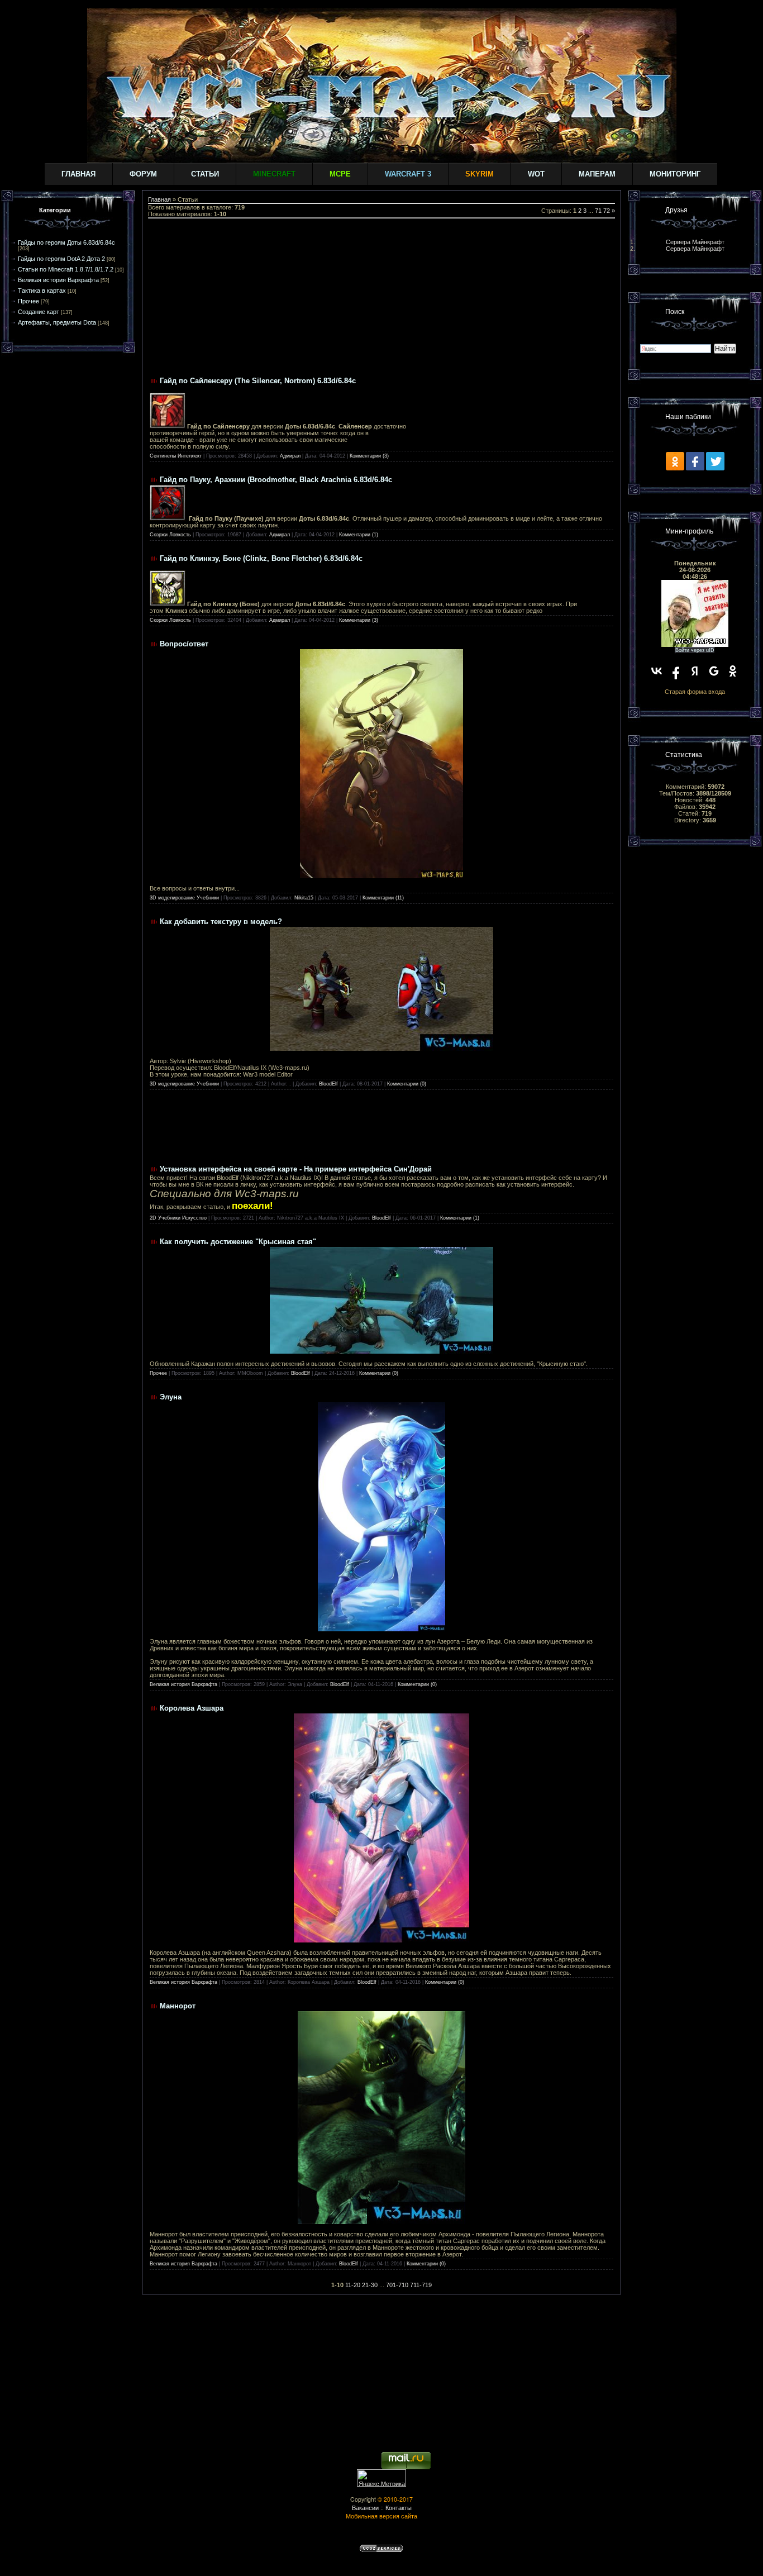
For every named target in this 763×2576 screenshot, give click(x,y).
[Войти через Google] (714, 671)
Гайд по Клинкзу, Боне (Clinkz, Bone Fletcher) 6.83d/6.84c (261, 558)
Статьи (205, 174)
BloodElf (328, 1084)
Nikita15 (304, 898)
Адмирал (290, 456)
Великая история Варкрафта (58, 280)
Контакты (399, 2508)
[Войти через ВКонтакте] (657, 671)
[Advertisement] (381, 297)
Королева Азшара (192, 1708)
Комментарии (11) (383, 898)
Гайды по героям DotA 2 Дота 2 (61, 259)
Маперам (597, 174)
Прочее (28, 301)
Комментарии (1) (359, 535)
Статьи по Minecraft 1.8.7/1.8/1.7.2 (66, 269)
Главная (78, 174)
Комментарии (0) (407, 1084)
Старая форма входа (695, 692)
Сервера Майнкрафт (695, 242)
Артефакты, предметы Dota (57, 322)
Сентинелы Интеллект (176, 456)
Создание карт (39, 312)
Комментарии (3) (369, 456)
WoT (536, 174)
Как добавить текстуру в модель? (221, 922)
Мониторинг (675, 174)
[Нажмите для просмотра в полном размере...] (382, 876)
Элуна (171, 1397)
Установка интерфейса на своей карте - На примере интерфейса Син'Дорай (296, 1169)
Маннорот (178, 2006)
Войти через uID (695, 650)
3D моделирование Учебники (184, 898)
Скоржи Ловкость (170, 535)
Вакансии (365, 2508)
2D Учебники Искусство (178, 1218)
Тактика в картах (42, 291)
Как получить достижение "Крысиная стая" (238, 1242)
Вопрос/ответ (184, 644)
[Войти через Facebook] (676, 671)
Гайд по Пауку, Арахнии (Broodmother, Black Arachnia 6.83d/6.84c (276, 480)
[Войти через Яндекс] (695, 671)
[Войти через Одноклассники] (733, 671)
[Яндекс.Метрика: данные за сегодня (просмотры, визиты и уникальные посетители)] (381, 2478)
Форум (143, 174)
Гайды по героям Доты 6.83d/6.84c (66, 242)
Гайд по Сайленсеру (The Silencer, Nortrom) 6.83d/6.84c (258, 381)
